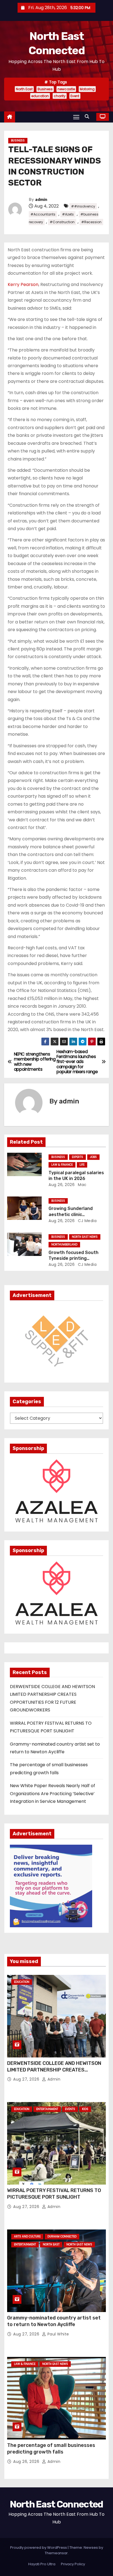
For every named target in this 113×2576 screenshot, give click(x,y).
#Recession (91, 222)
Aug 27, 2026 (27, 2079)
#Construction (62, 222)
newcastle (66, 89)
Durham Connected (62, 2236)
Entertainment (47, 2109)
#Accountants (43, 214)
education (40, 96)
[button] (88, 117)
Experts (77, 1157)
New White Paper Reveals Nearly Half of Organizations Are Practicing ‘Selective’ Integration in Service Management (53, 1793)
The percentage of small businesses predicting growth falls (51, 2449)
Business (45, 89)
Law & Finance (62, 1165)
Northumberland (64, 1245)
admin (41, 200)
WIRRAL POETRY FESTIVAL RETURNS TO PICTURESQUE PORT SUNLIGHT (54, 2194)
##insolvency (83, 206)
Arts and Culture (27, 2236)
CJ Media (87, 1221)
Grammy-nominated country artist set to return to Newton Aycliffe (54, 2321)
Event (75, 96)
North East (24, 89)
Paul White (58, 2334)
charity (60, 96)
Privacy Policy (73, 2564)
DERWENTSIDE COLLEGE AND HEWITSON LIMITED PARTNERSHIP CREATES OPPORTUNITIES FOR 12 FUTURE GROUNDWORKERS (54, 2073)
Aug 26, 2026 (62, 1185)
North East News (85, 1237)
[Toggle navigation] (76, 117)
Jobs (93, 1157)
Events (70, 2109)
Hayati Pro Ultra (42, 2564)
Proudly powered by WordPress (39, 2548)
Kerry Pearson (23, 284)
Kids (85, 2109)
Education (22, 1982)
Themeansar (56, 2553)
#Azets (68, 214)
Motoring (87, 89)
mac (82, 1185)
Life (82, 1165)
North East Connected (56, 2504)
